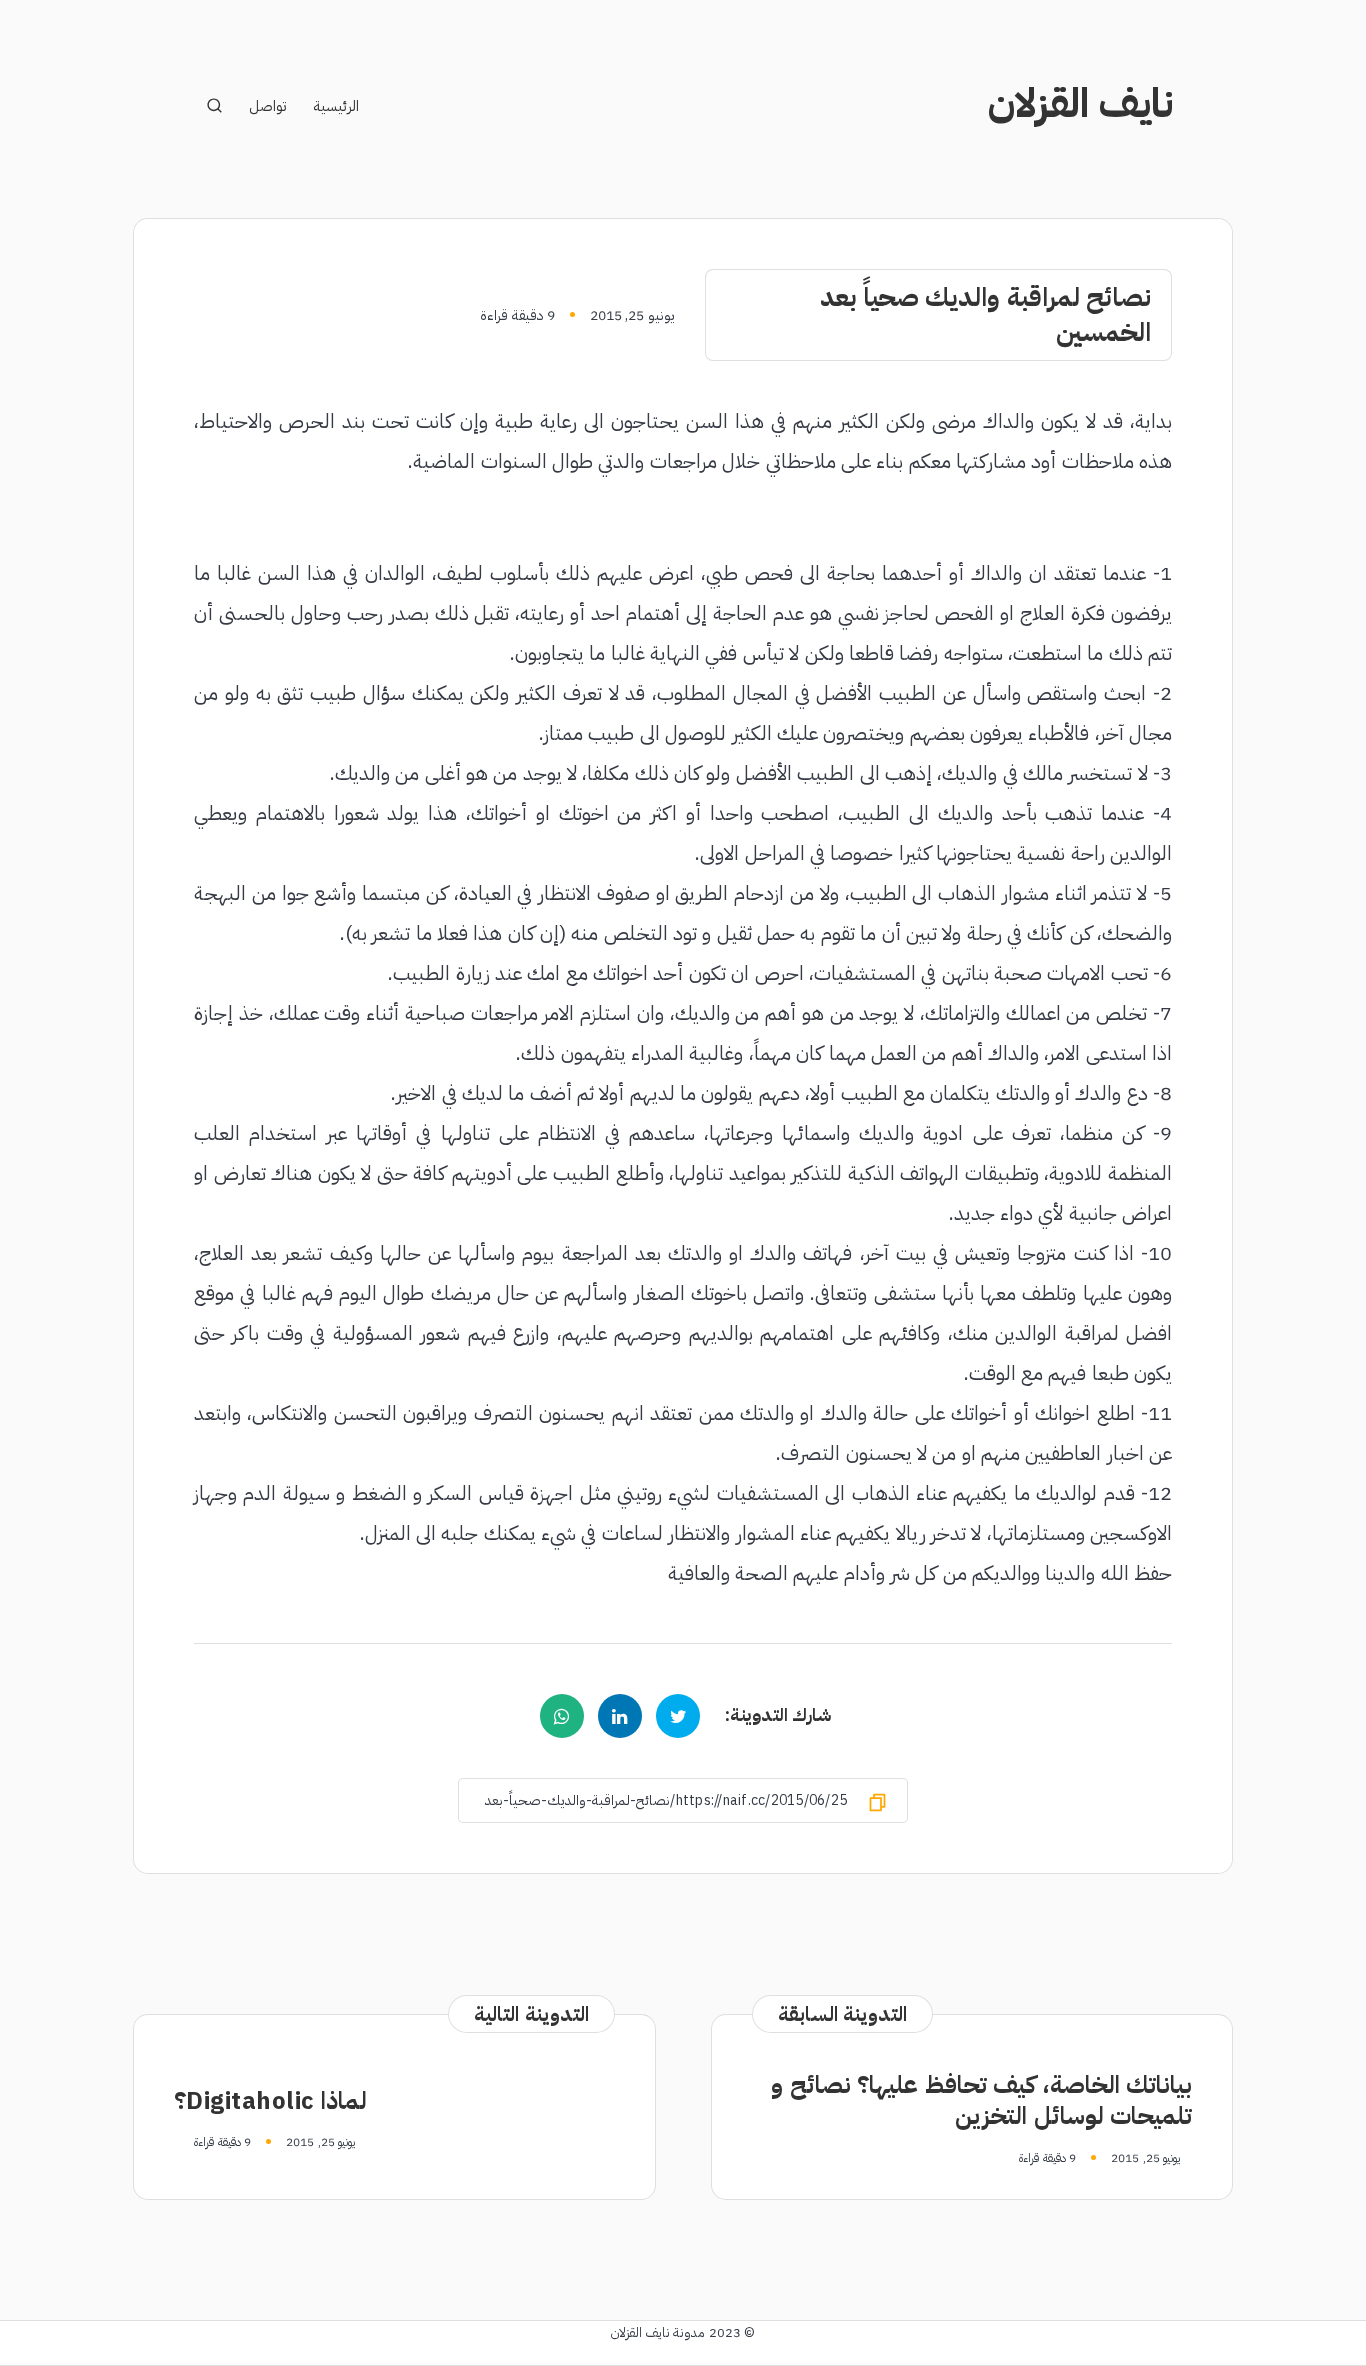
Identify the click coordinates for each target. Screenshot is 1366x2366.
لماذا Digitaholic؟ (270, 2101)
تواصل (267, 106)
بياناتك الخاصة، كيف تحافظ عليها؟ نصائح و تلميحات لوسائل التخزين (981, 2100)
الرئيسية (336, 106)
